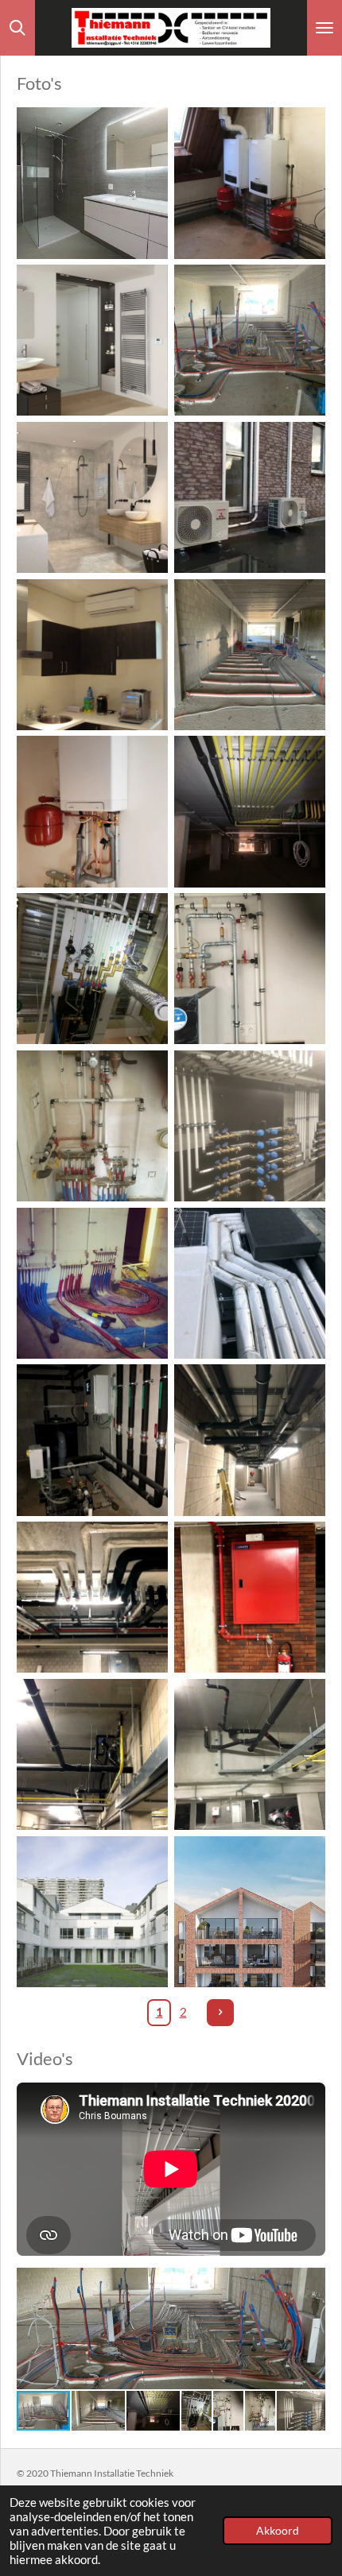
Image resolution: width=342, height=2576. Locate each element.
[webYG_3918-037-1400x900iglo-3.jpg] (92, 1912)
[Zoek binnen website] (17, 28)
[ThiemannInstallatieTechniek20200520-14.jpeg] (250, 1597)
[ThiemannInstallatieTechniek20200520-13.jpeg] (92, 1597)
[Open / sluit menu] (325, 28)
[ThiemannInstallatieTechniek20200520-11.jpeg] (92, 1441)
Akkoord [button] (278, 2531)
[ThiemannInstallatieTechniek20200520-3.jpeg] (250, 812)
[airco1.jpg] (250, 497)
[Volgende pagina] (220, 2013)
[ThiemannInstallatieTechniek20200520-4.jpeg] (92, 969)
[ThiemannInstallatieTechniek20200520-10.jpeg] (250, 1283)
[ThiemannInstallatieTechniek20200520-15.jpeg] (92, 1754)
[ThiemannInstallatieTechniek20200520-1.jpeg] (250, 340)
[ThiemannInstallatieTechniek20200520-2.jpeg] (250, 655)
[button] (311, 2282)
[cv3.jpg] (92, 812)
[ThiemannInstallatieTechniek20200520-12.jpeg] (250, 1441)
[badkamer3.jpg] (92, 497)
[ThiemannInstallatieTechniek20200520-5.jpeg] (250, 969)
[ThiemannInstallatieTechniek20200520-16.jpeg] (250, 1754)
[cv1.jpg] (250, 184)
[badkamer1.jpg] (92, 184)
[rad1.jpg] (92, 340)
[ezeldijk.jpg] (250, 1912)
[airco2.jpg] (92, 655)
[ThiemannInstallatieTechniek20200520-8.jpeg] (92, 1283)
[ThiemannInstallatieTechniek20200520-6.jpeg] (92, 1126)
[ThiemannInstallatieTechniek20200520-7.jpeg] (250, 1126)
